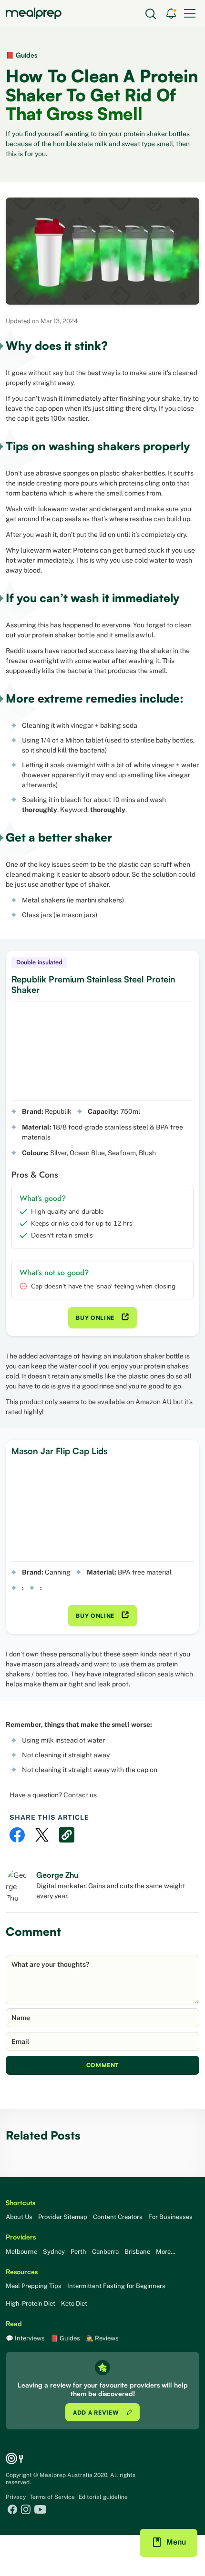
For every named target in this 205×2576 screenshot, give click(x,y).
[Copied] (67, 1835)
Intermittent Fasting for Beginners (116, 2286)
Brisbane (137, 2252)
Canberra (105, 2252)
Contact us (80, 1795)
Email (20, 2041)
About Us (19, 2217)
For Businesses (170, 2217)
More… (166, 2252)
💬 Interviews (25, 2338)
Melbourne (21, 2252)
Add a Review (97, 2413)
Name (21, 2018)
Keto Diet (74, 2304)
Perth (78, 2252)
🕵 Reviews (102, 2338)
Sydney (54, 2252)
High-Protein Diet (31, 2304)
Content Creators (118, 2217)
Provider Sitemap (63, 2217)
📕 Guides (21, 55)
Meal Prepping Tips (34, 2286)
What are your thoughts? (50, 1964)
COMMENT (102, 2065)
